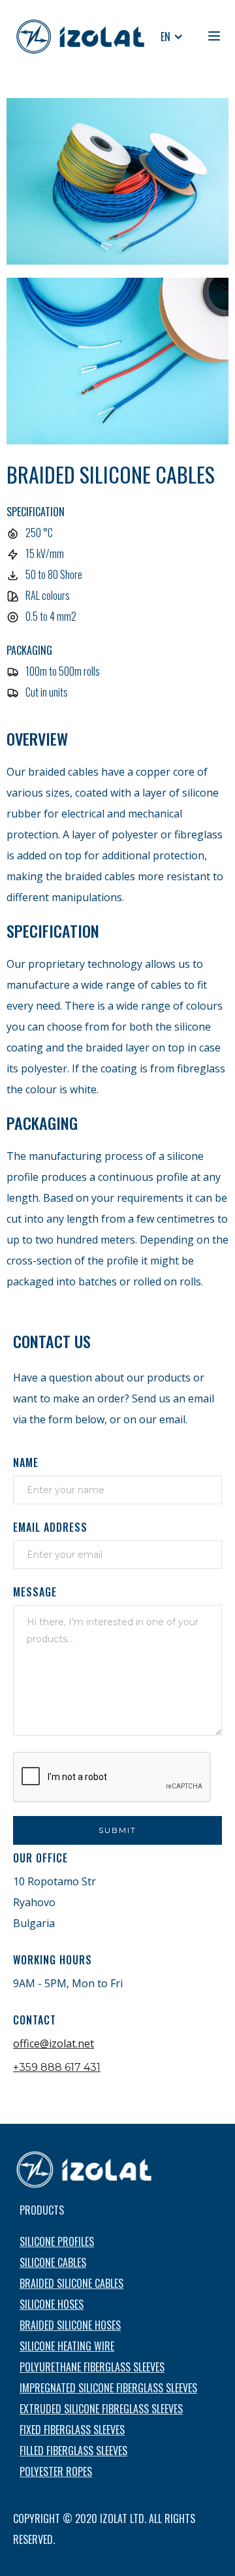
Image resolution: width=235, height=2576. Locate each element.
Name (26, 1462)
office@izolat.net (54, 2043)
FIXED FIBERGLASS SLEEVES (72, 2430)
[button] (172, 37)
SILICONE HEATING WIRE (67, 2346)
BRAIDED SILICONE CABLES (71, 2283)
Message (35, 1592)
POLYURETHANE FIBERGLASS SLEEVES (92, 2367)
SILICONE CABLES (53, 2262)
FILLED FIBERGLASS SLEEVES (73, 2451)
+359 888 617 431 (57, 2067)
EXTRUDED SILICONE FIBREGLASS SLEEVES (101, 2409)
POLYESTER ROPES (56, 2471)
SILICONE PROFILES (57, 2241)
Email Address (50, 1527)
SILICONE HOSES (52, 2304)
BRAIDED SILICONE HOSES (70, 2325)
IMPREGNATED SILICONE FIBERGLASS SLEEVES (108, 2388)
